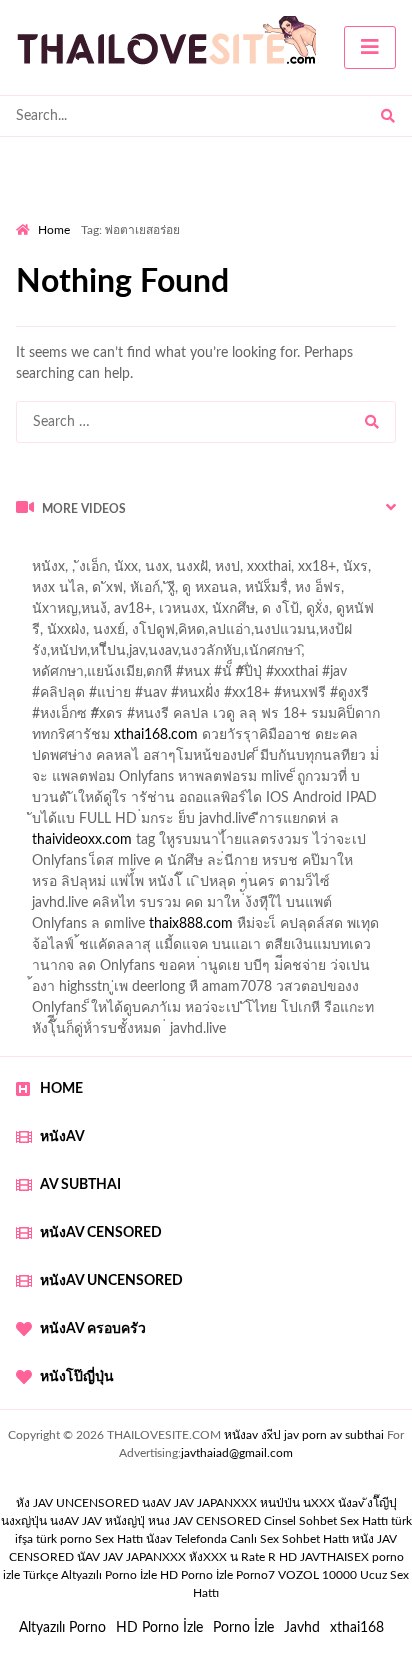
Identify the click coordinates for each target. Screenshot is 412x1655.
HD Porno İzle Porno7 (217, 1575)
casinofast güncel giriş (242, 677)
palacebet (129, 677)
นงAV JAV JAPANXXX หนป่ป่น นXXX (238, 1503)
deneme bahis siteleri (80, 824)
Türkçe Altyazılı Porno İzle (90, 1575)
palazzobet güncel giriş (84, 593)
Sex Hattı (119, 1539)
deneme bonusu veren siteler (104, 845)
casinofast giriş (243, 950)
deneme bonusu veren (224, 719)
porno (34, 551)
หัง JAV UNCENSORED (77, 1503)
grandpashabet (145, 614)
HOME (61, 1089)
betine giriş (119, 656)
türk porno (64, 1539)
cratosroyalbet (60, 950)
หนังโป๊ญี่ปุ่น (77, 1377)
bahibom (43, 656)
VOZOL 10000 (317, 1575)
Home (54, 230)
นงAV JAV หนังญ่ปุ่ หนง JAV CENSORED (155, 1521)
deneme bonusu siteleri (329, 824)
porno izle (87, 551)
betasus (130, 929)
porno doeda (160, 551)
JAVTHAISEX (334, 1557)
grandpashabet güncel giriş (288, 614)
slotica (329, 740)
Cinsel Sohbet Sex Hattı (326, 1521)
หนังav (62, 1137)
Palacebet (259, 635)
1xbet (341, 908)
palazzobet (107, 719)
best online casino (320, 887)
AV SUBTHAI (80, 1185)
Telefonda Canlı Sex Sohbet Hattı (262, 1539)
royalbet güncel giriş (265, 551)
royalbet (334, 719)
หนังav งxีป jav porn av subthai (304, 1435)
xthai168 (357, 1628)
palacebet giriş (227, 698)
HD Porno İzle (159, 1628)
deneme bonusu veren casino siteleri (267, 803)
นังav (159, 1539)
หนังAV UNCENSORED (111, 1281)
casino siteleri (201, 824)
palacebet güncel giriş (293, 572)
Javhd (302, 1628)
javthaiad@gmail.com (237, 1453)
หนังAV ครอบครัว (93, 1329)
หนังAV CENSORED (101, 1233)
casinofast (336, 635)
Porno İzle (243, 1628)
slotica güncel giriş (156, 572)
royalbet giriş (326, 698)
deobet (37, 719)
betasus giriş (53, 929)
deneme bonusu (258, 845)
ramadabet (271, 782)
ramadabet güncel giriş (238, 593)
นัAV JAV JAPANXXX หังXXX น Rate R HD (187, 1557)
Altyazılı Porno (62, 1628)
